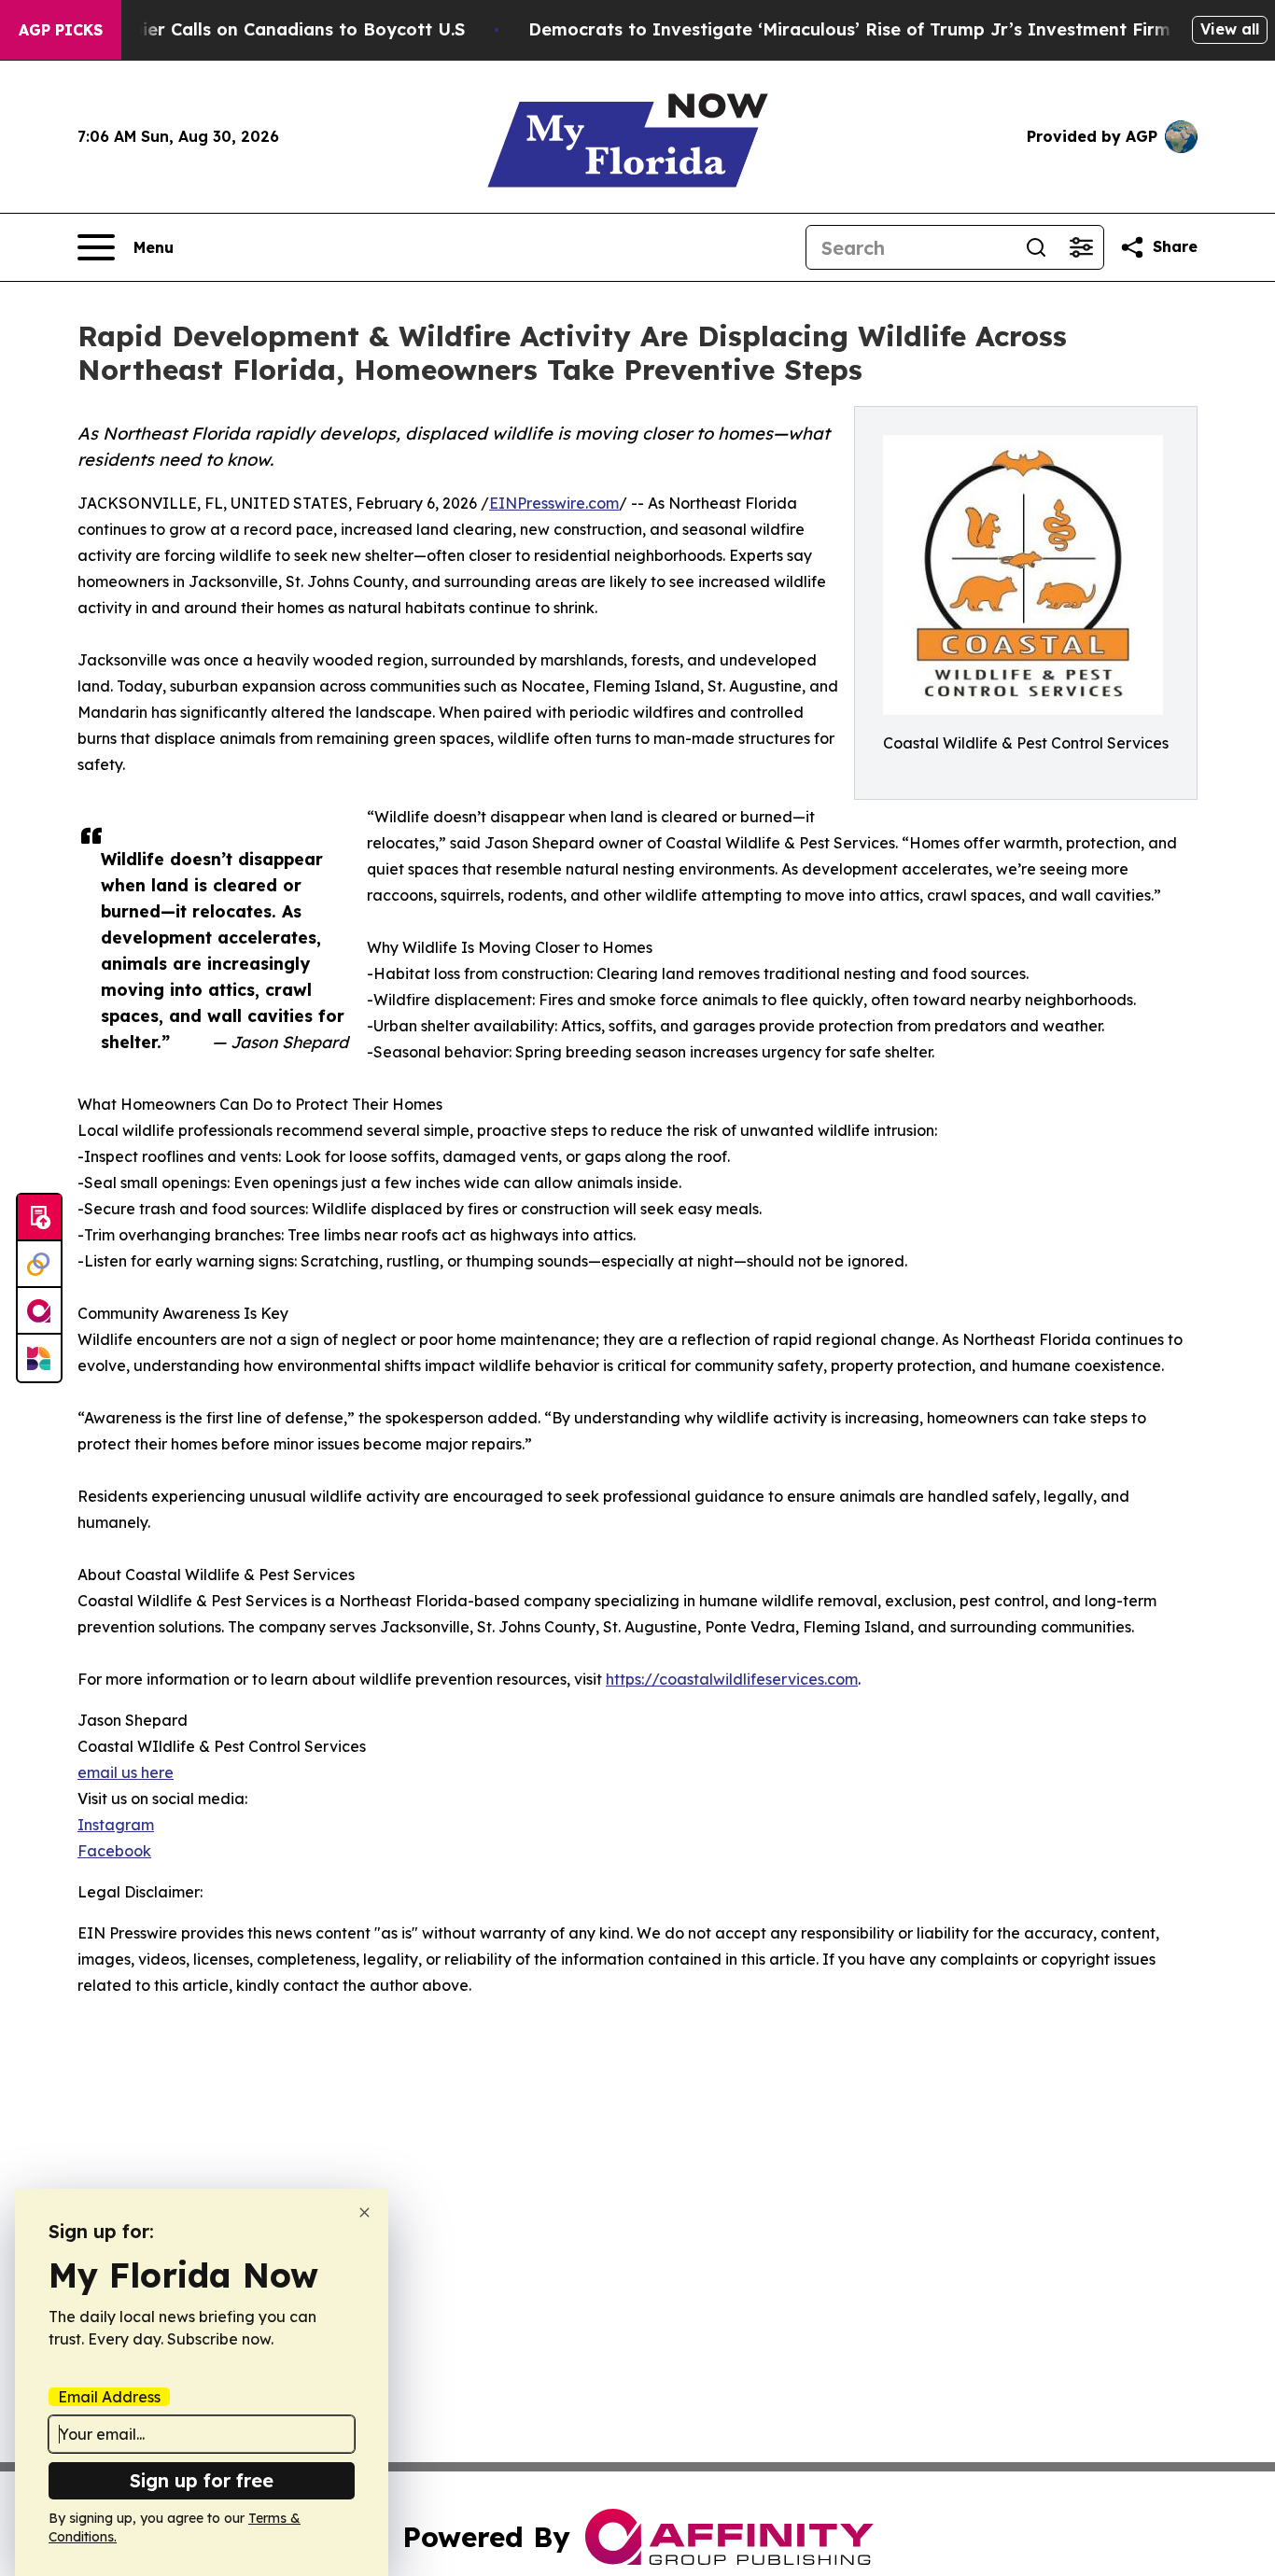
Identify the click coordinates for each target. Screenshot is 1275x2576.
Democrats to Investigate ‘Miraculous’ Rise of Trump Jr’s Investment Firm (849, 29)
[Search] (1036, 247)
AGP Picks (61, 30)
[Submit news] (39, 1218)
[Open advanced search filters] (1081, 247)
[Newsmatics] (39, 1358)
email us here (126, 1772)
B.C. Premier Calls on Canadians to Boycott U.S (263, 29)
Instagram (116, 1825)
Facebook (114, 1851)
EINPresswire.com (554, 503)
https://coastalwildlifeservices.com (732, 1679)
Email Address (109, 2397)
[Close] (364, 2212)
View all (1230, 29)
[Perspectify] (39, 1265)
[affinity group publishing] (39, 1311)
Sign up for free (202, 2480)
